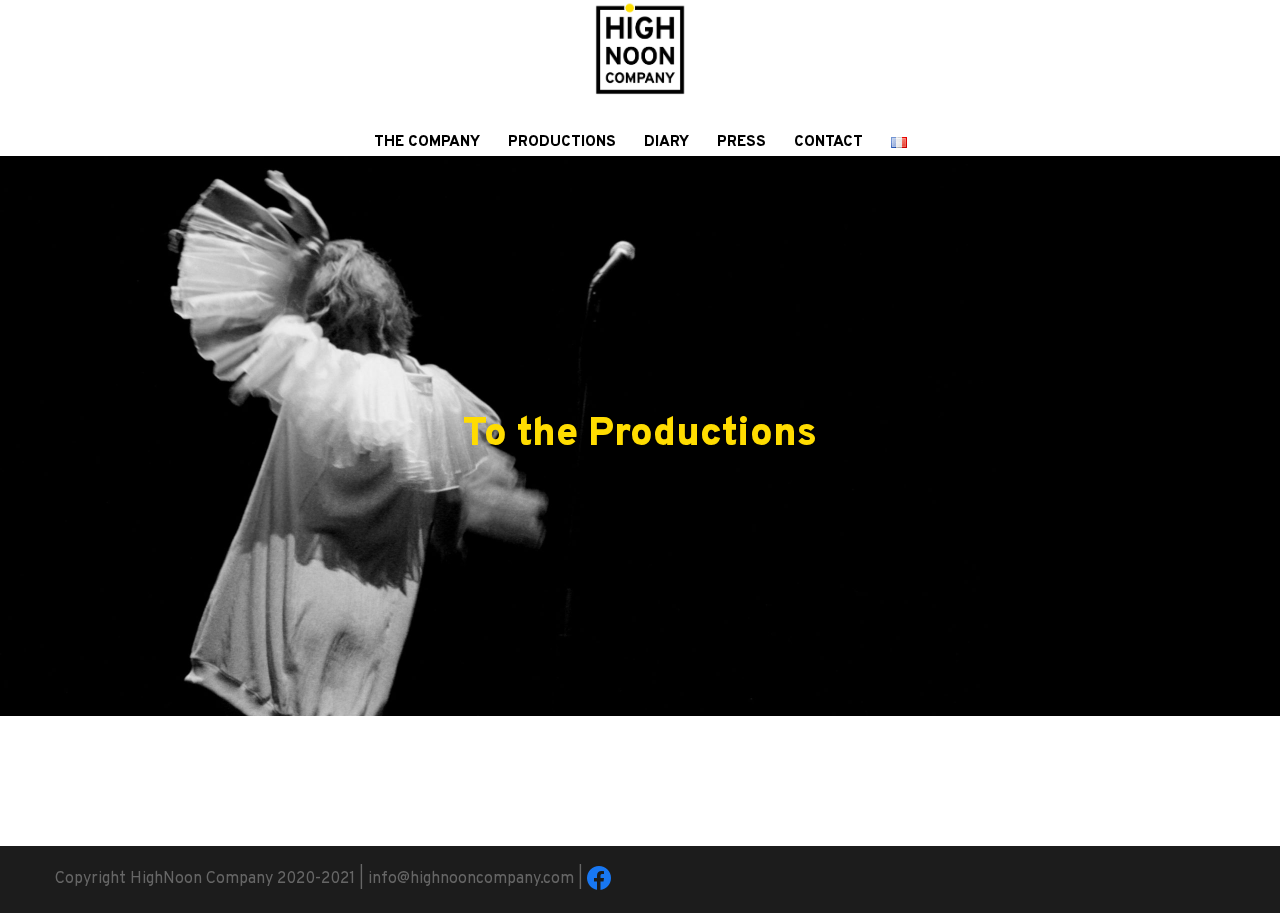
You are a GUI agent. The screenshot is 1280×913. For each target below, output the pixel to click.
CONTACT (828, 142)
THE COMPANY (427, 142)
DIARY (666, 142)
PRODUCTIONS (562, 142)
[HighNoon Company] (640, 58)
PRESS (741, 142)
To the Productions (640, 435)
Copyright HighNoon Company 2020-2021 (205, 879)
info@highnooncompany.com (471, 879)
